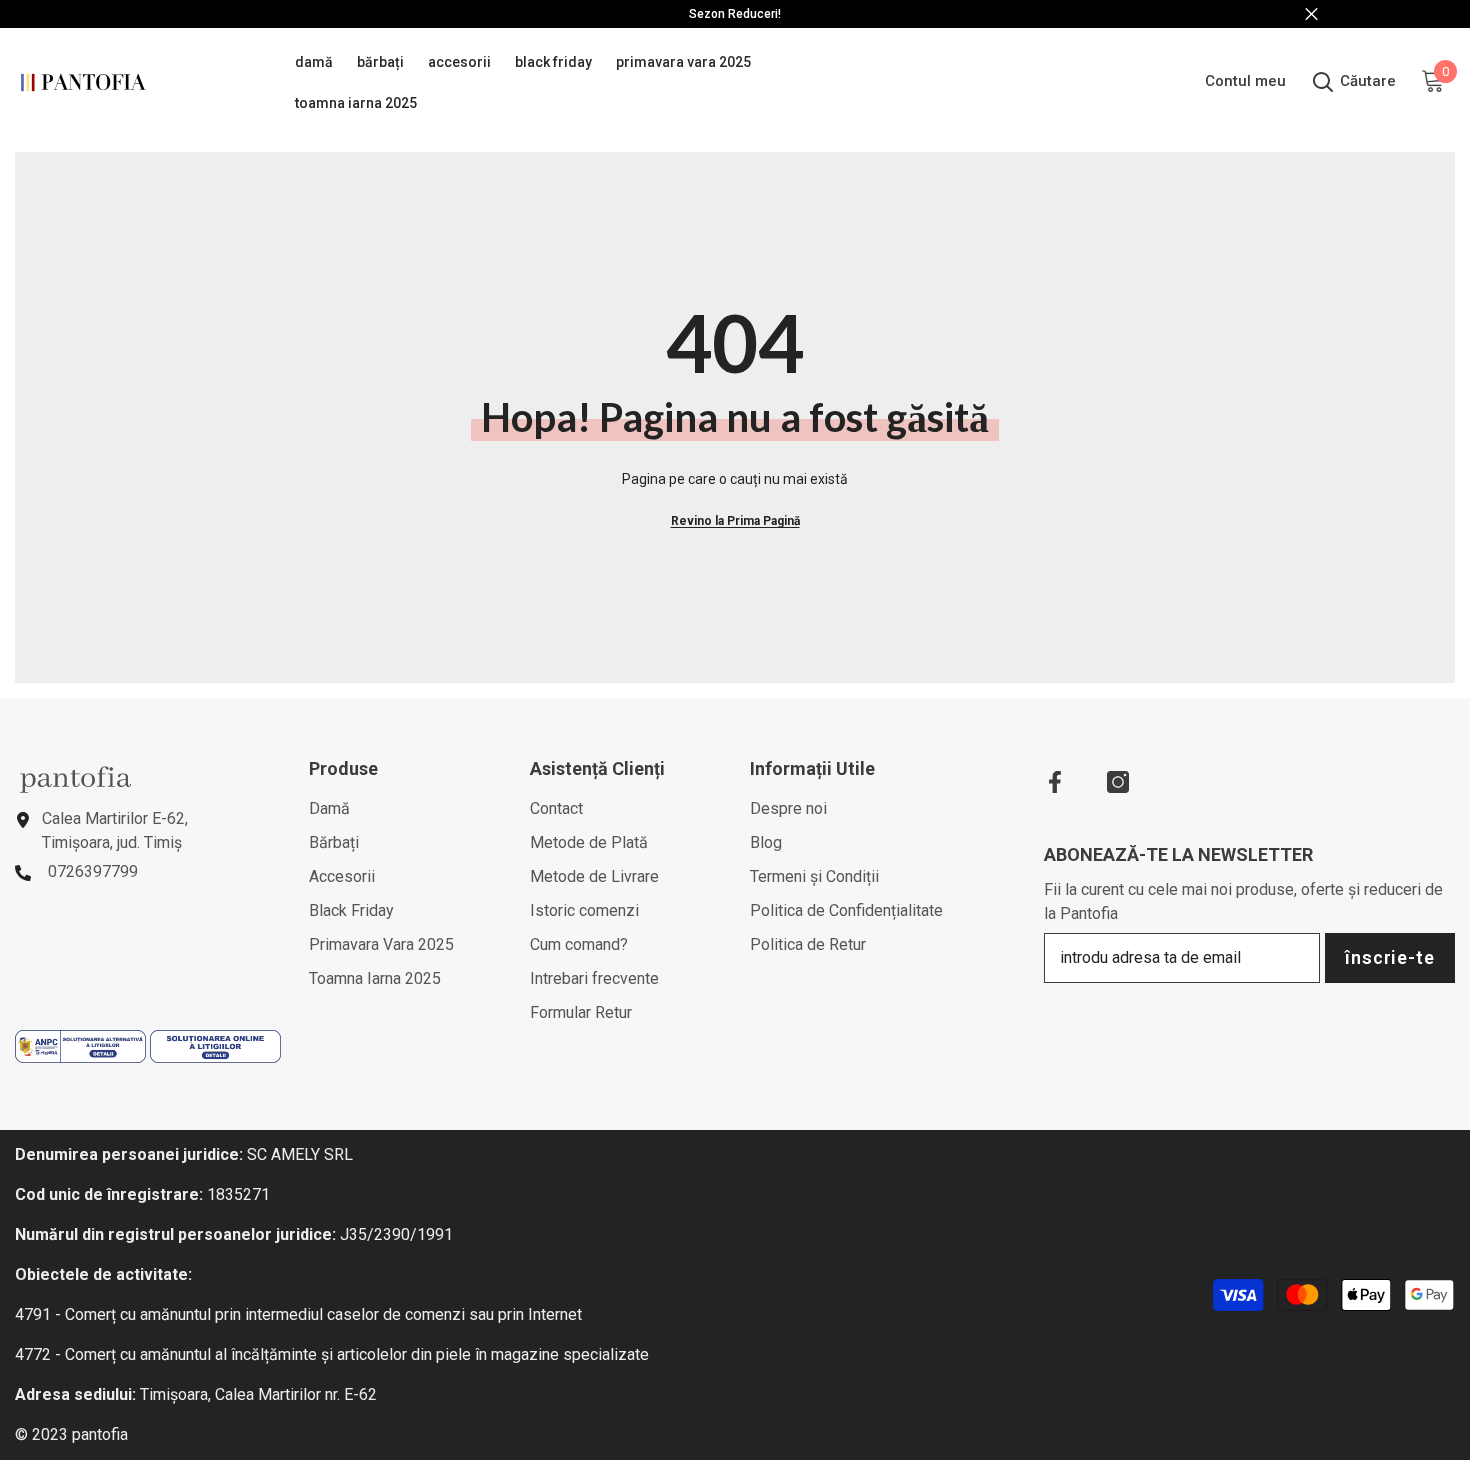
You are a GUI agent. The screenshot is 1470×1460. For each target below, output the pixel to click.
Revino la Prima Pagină (735, 521)
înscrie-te (1390, 957)
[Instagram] (1118, 782)
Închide (1311, 14)
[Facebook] (1055, 782)
